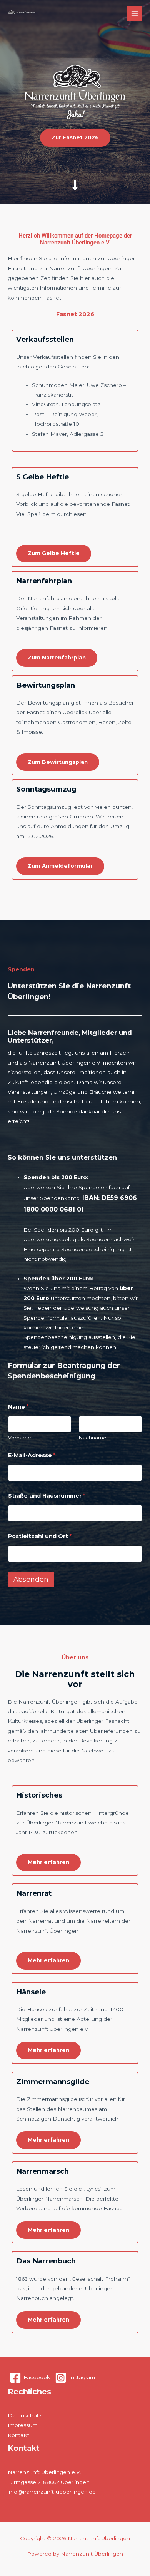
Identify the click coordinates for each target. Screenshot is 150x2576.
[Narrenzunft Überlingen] (22, 14)
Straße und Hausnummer (47, 1496)
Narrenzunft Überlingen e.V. (44, 2472)
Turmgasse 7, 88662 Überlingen (49, 2482)
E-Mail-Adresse (32, 1455)
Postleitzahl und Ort (40, 1536)
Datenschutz (25, 2415)
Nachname (93, 1438)
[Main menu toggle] (135, 14)
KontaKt (18, 2435)
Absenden (31, 1579)
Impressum (22, 2425)
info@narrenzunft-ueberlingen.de (52, 2492)
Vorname (20, 1438)
